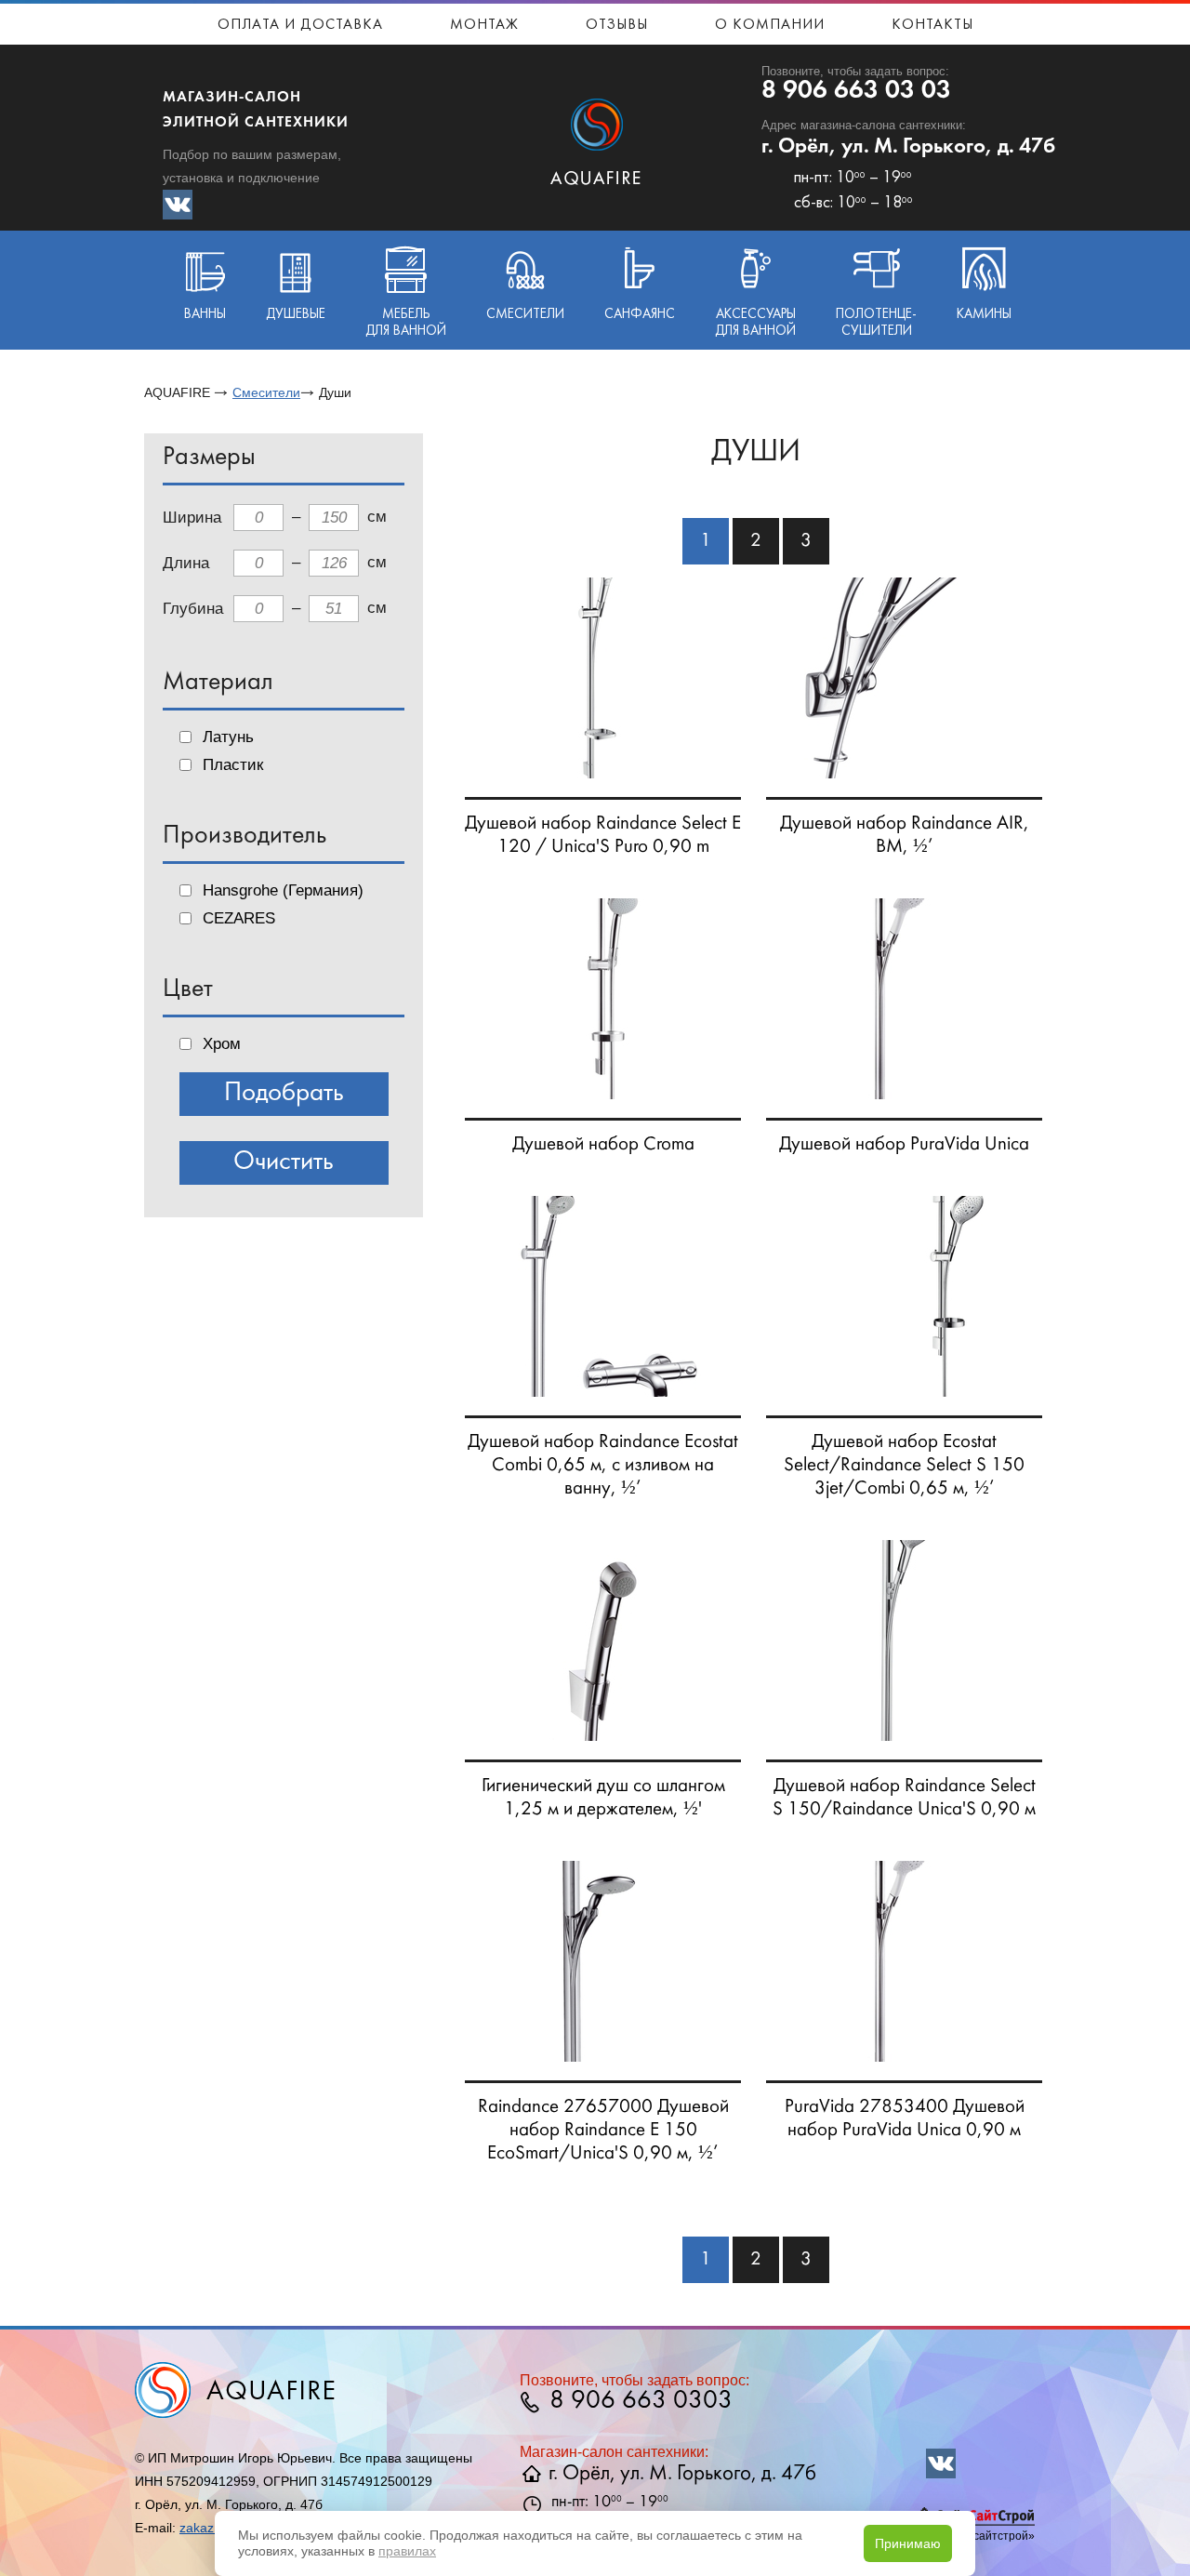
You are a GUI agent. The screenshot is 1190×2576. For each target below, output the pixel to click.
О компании (770, 25)
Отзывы (617, 25)
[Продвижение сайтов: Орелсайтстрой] (976, 2522)
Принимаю (908, 2543)
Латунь (228, 737)
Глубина (193, 609)
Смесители (266, 392)
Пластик (233, 765)
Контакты (932, 25)
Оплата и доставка (300, 25)
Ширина (192, 518)
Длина (186, 563)
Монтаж (484, 25)
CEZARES (239, 918)
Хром (222, 1044)
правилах (407, 2551)
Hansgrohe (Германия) (283, 890)
